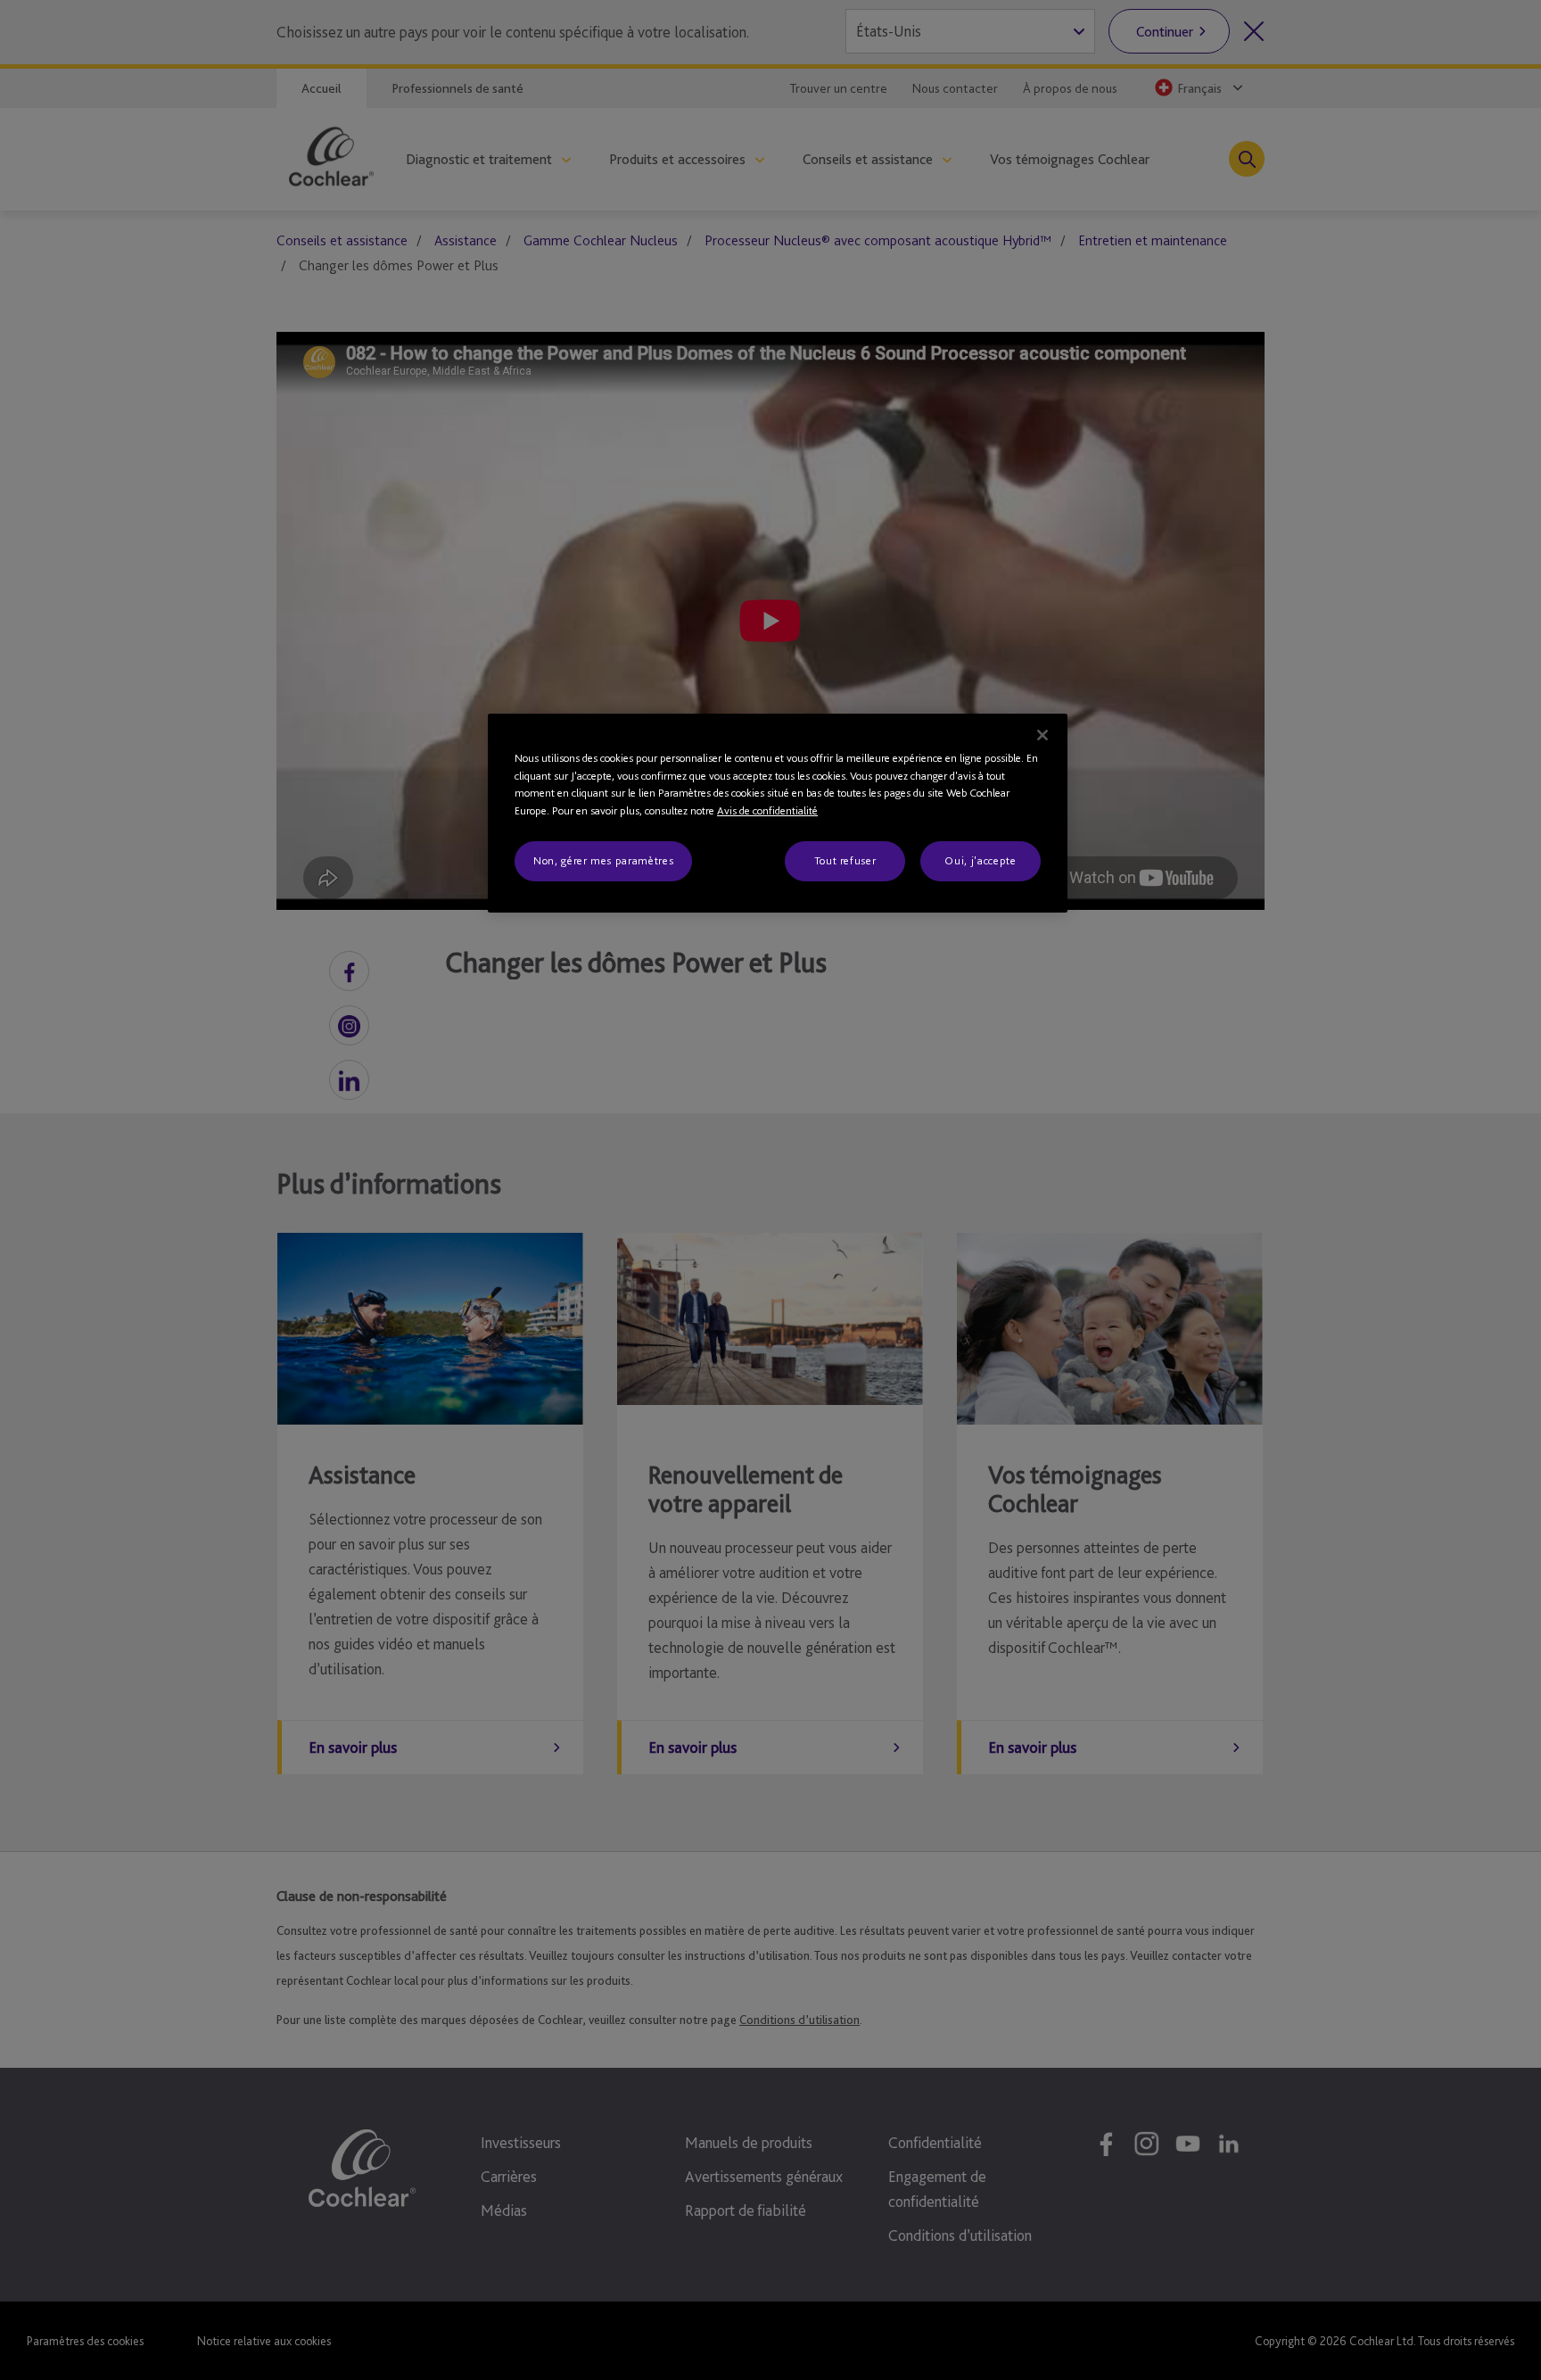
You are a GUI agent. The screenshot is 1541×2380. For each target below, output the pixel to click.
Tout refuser (845, 860)
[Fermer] (1042, 735)
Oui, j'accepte (980, 860)
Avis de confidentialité (767, 810)
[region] (778, 813)
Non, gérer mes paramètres (603, 860)
